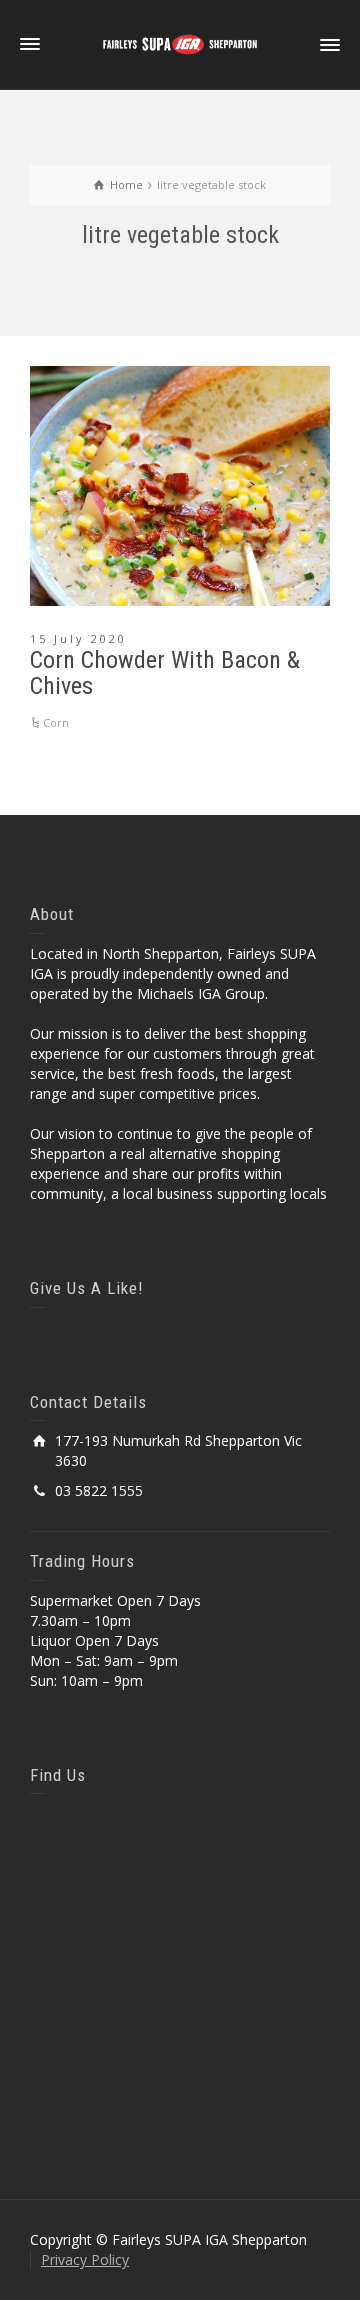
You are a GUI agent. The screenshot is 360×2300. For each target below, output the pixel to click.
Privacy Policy (85, 2259)
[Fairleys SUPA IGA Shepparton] (180, 43)
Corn (56, 722)
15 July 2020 (78, 638)
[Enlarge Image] (180, 486)
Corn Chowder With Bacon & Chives (165, 673)
